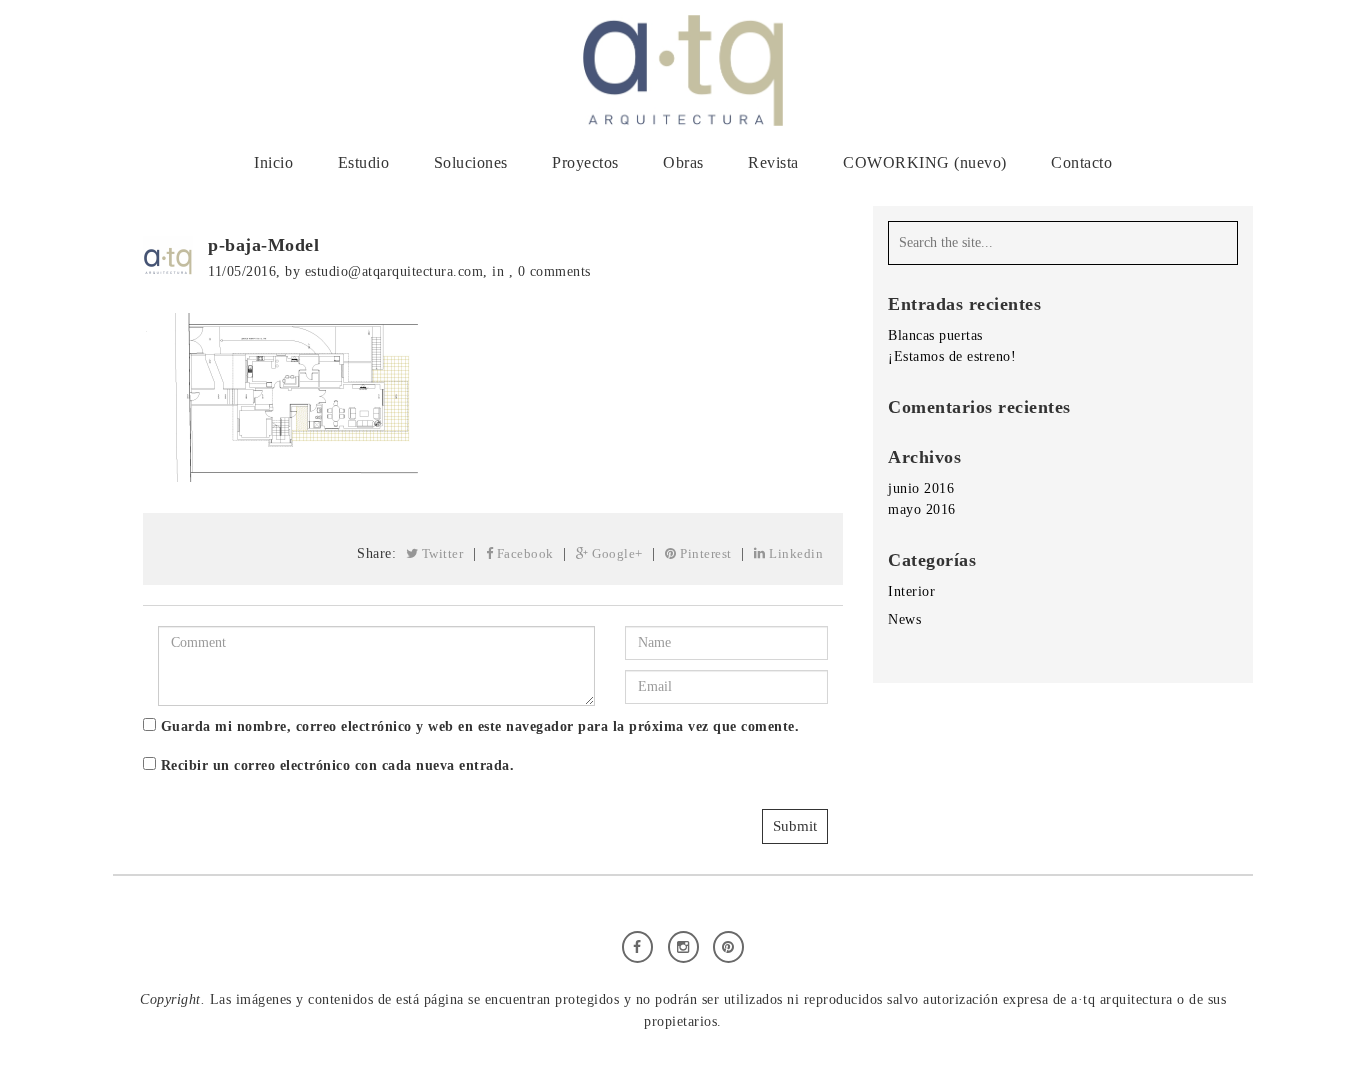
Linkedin (795, 553)
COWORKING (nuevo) (925, 162)
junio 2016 (921, 488)
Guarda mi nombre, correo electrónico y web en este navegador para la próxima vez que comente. (480, 726)
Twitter (440, 553)
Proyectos (585, 162)
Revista (773, 162)
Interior (911, 591)
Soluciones (471, 162)
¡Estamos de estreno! (952, 356)
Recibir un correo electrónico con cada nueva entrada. (338, 765)
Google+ (616, 553)
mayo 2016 (922, 509)
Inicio (273, 162)
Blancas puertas (935, 335)
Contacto (1081, 162)
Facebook (523, 553)
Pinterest (704, 553)
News (904, 619)
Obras (683, 162)
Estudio (364, 162)
